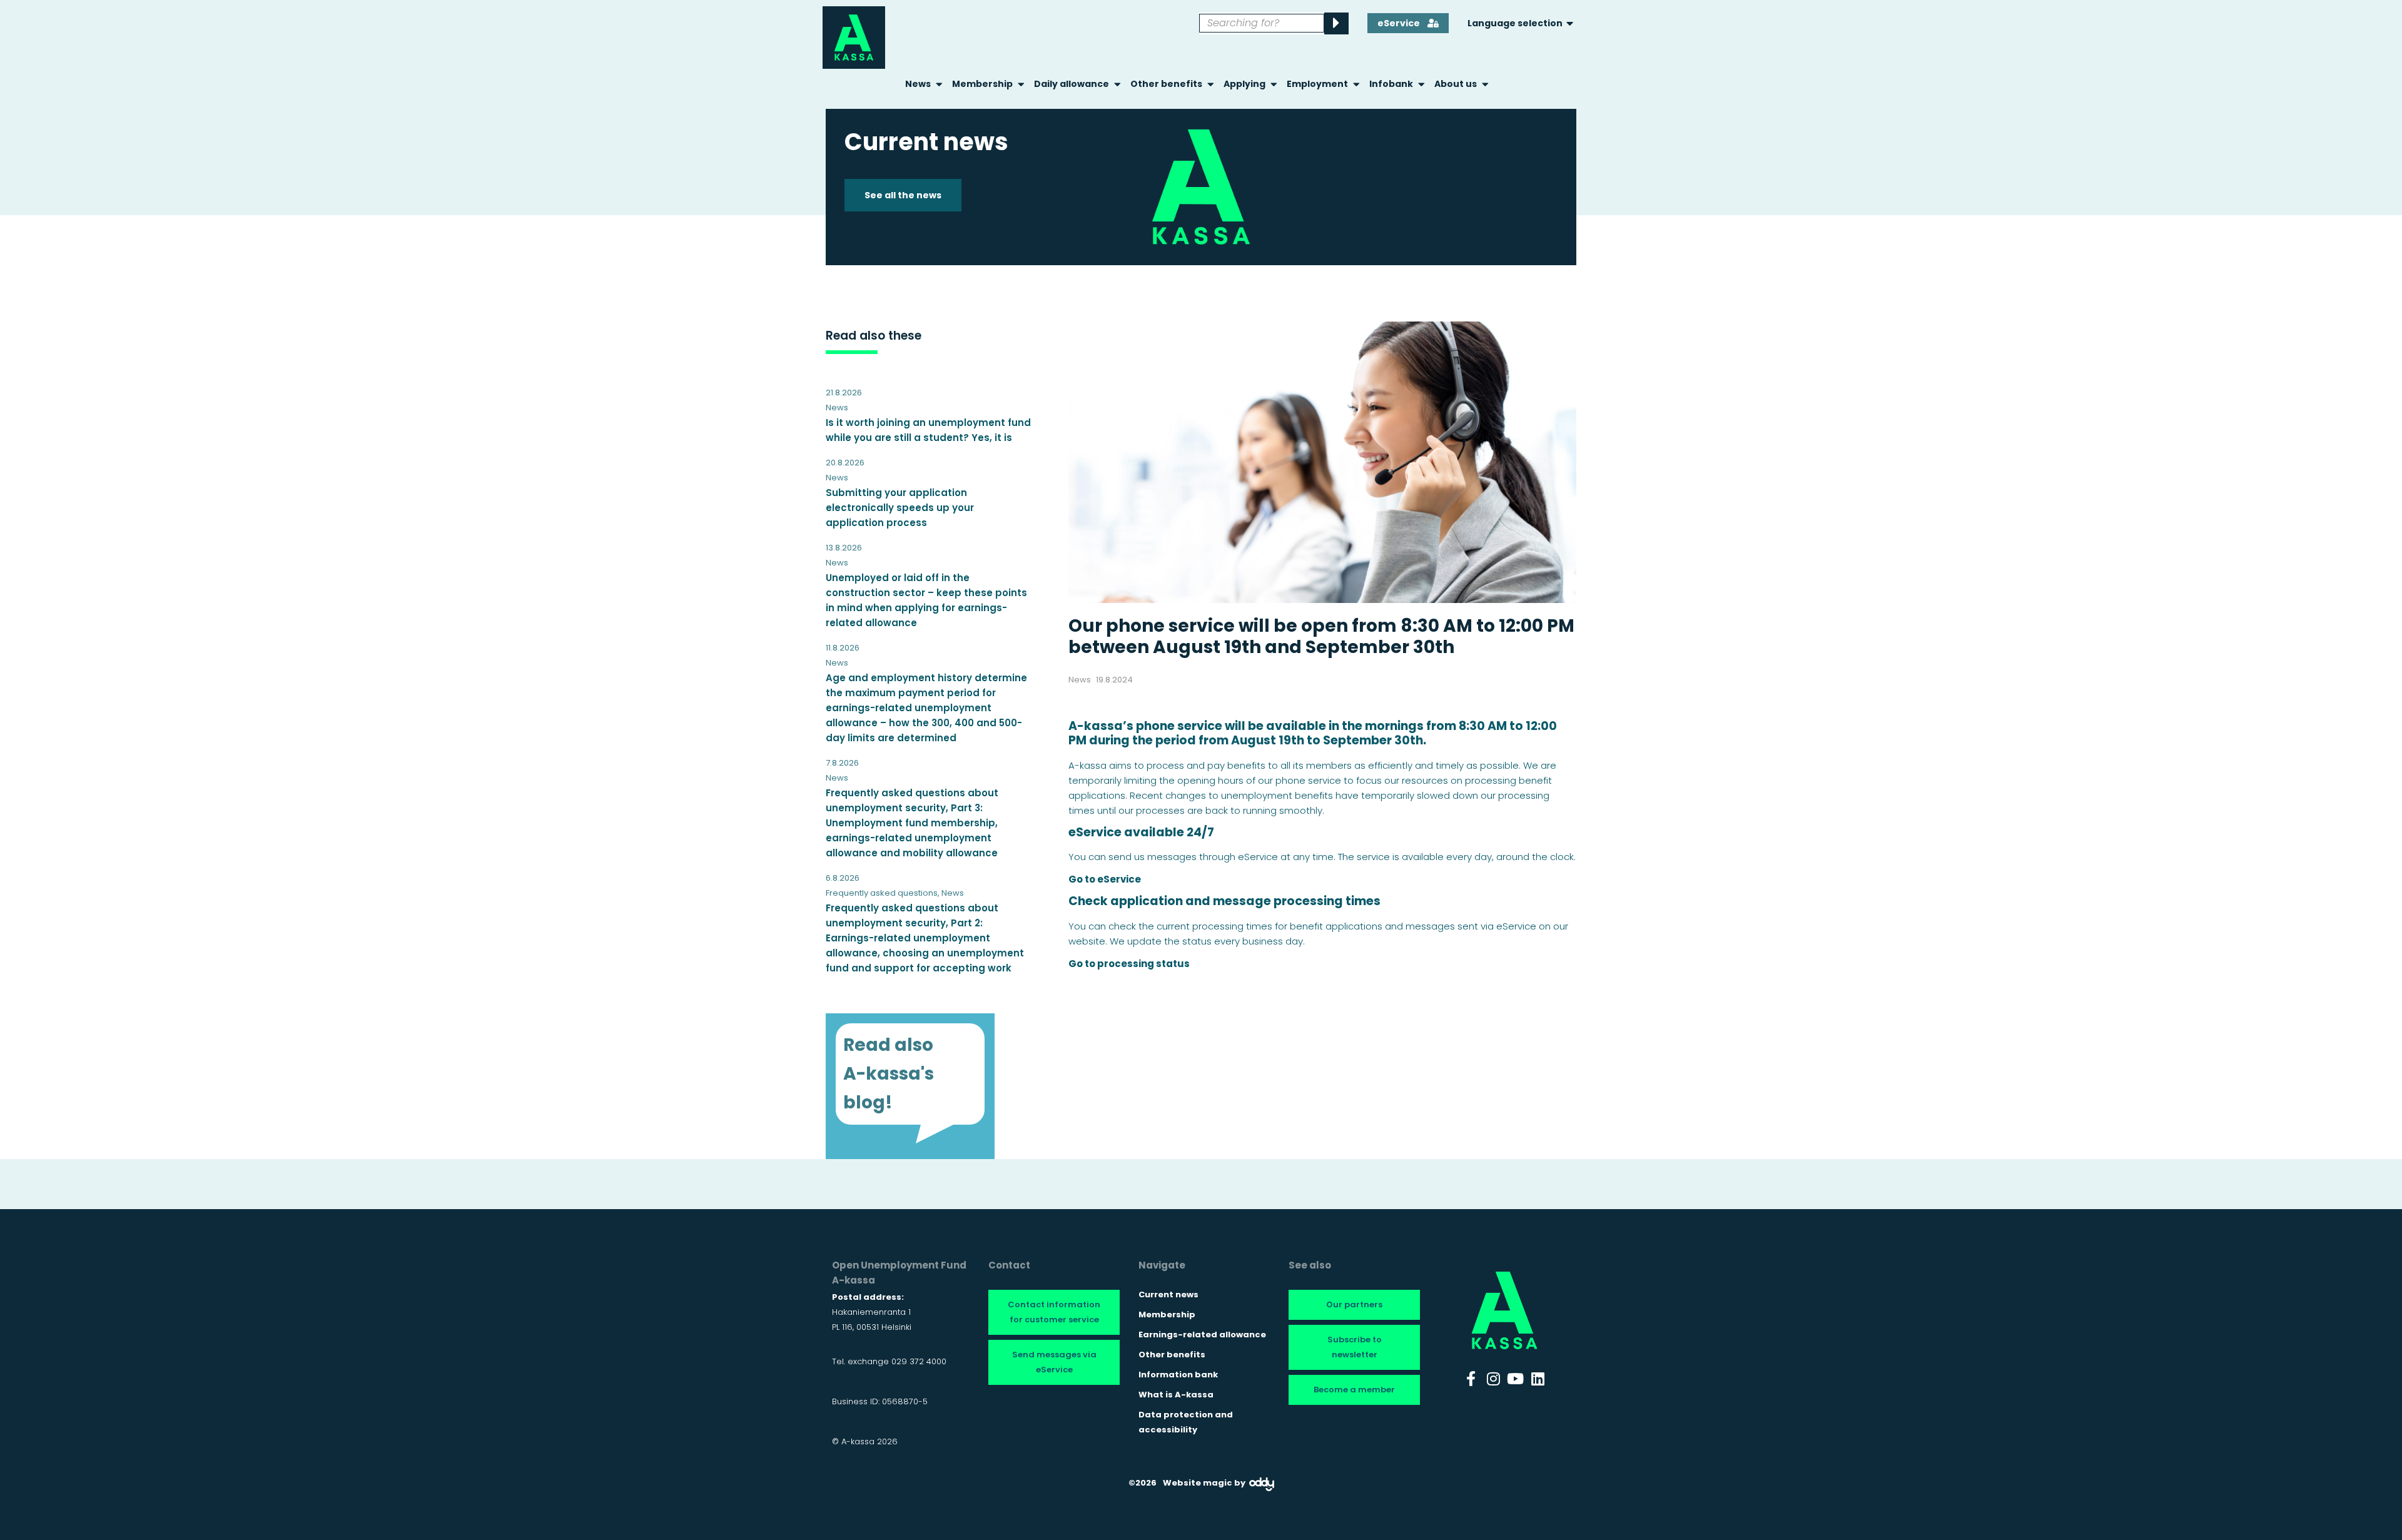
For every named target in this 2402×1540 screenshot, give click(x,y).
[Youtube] (1516, 1379)
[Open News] (939, 84)
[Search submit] (1336, 23)
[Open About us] (1485, 84)
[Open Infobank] (1421, 84)
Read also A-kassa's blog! (889, 1074)
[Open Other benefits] (1211, 84)
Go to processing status (1129, 964)
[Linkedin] (1538, 1379)
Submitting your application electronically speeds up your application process (900, 508)
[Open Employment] (1356, 84)
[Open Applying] (1274, 84)
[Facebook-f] (1471, 1379)
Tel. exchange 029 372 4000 (889, 1361)
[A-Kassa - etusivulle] (854, 38)
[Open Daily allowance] (1117, 84)
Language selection (1515, 23)
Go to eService (1105, 879)
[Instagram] (1493, 1379)
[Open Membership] (1021, 84)
